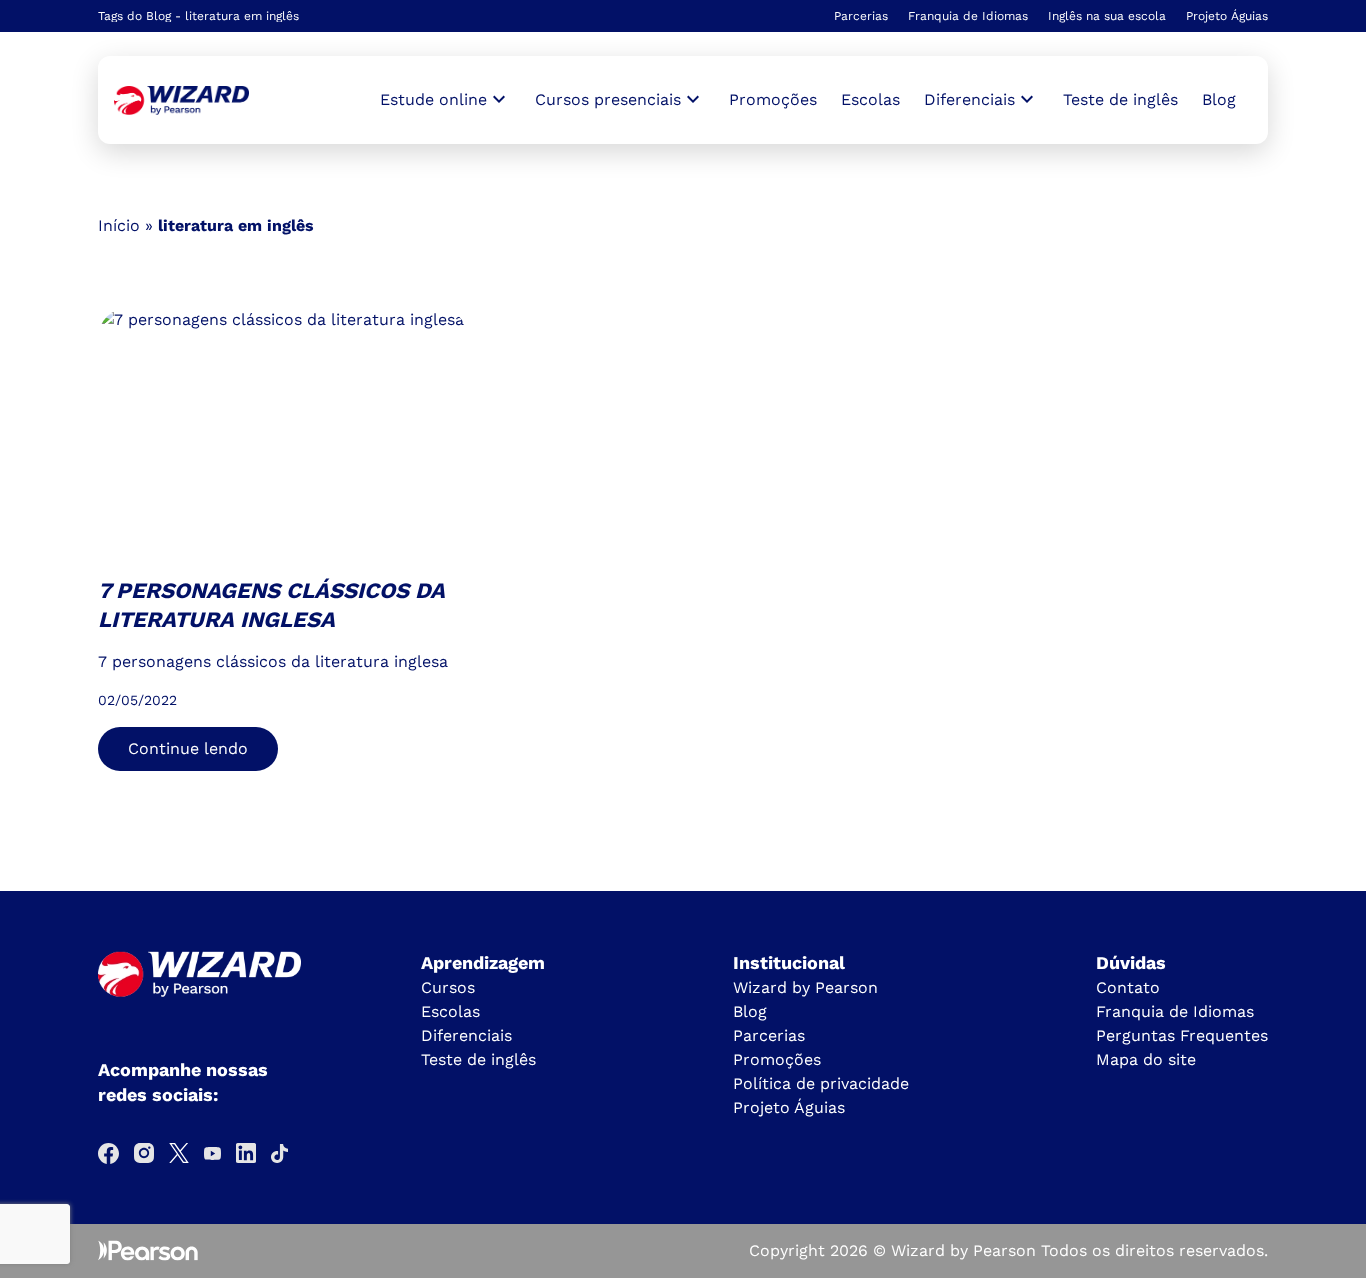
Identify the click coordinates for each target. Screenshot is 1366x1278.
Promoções (773, 99)
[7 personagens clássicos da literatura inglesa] (181, 100)
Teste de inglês (1120, 99)
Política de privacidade (821, 1083)
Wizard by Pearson (805, 987)
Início (119, 225)
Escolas (870, 99)
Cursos (448, 987)
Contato (1128, 987)
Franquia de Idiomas (968, 16)
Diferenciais (466, 1035)
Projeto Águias (1227, 16)
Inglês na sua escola (1107, 16)
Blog (1219, 99)
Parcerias (861, 16)
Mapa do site (1146, 1059)
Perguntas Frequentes (1182, 1035)
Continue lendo (188, 748)
